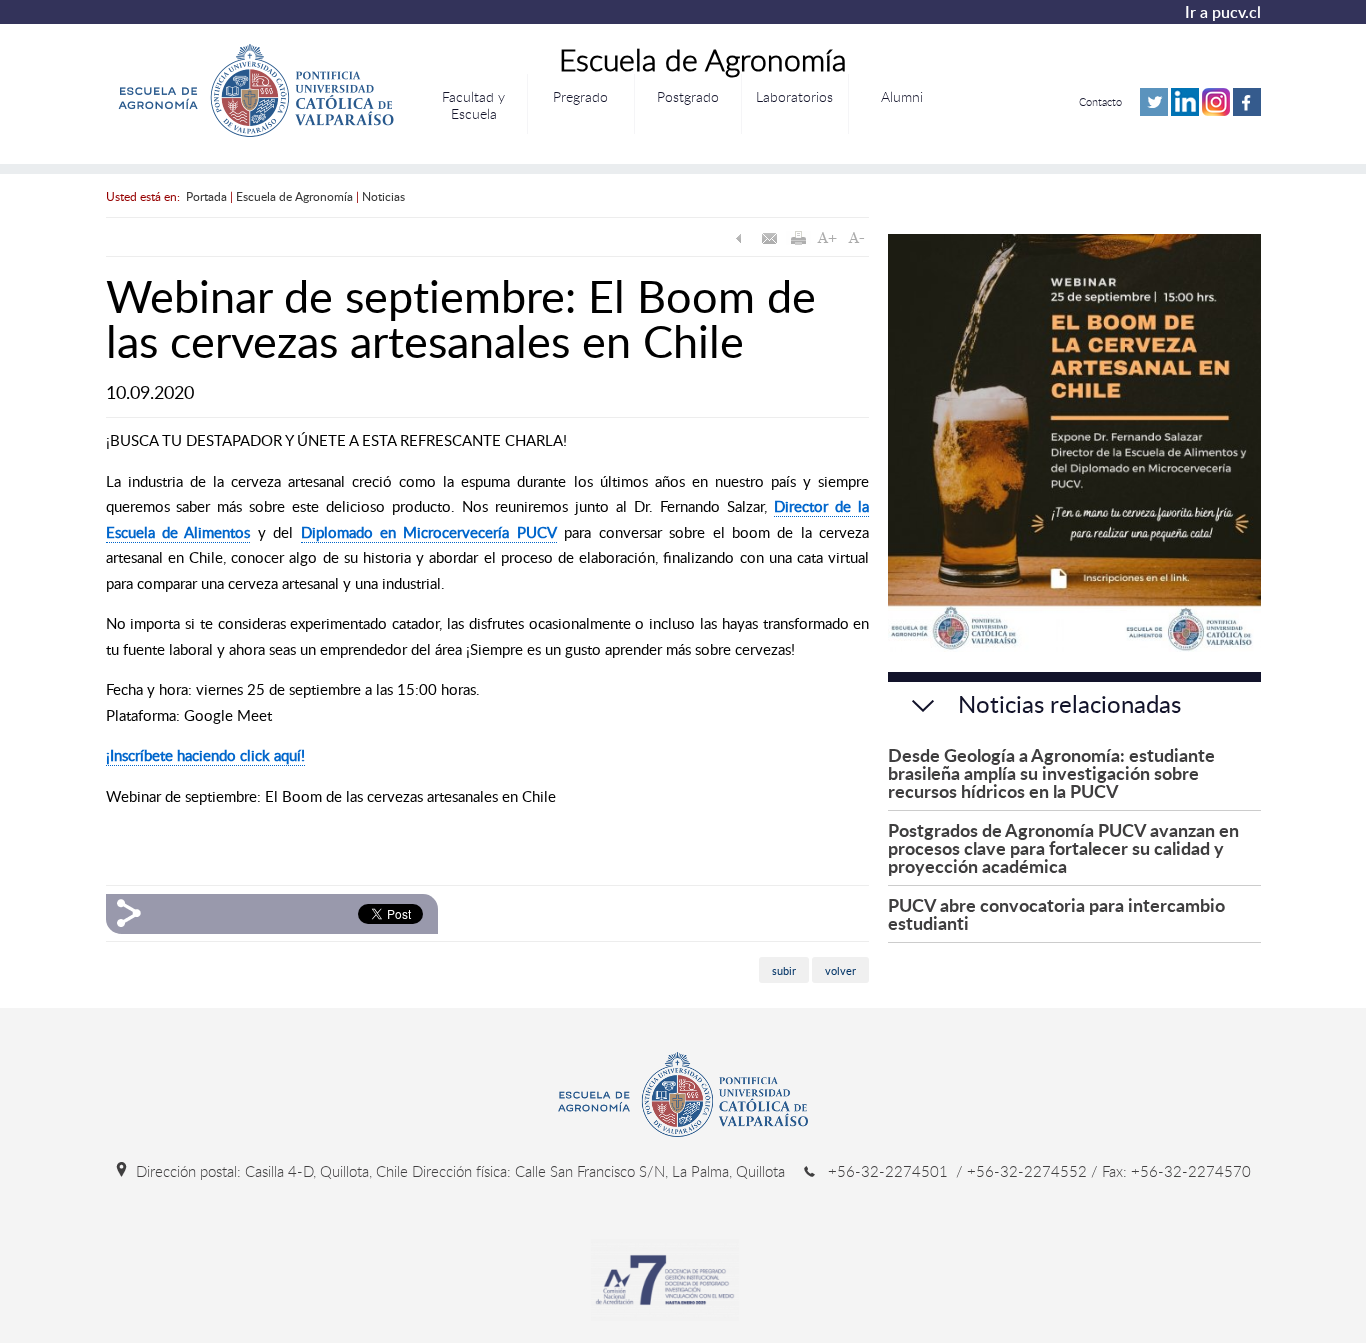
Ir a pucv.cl (1223, 12)
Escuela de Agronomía (294, 196)
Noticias (383, 196)
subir (784, 970)
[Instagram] (1216, 111)
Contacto (1100, 101)
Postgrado (688, 96)
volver (840, 970)
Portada (206, 196)
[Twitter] (1154, 111)
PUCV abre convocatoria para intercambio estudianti (1056, 913)
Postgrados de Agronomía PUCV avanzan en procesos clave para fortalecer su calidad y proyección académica (1063, 847)
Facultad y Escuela (473, 105)
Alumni (902, 96)
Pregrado (580, 96)
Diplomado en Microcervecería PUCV (429, 532)
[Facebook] (1247, 111)
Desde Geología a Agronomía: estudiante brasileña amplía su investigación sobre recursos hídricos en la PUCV (1051, 772)
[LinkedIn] (1185, 111)
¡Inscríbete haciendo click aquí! (205, 755)
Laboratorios (794, 96)
